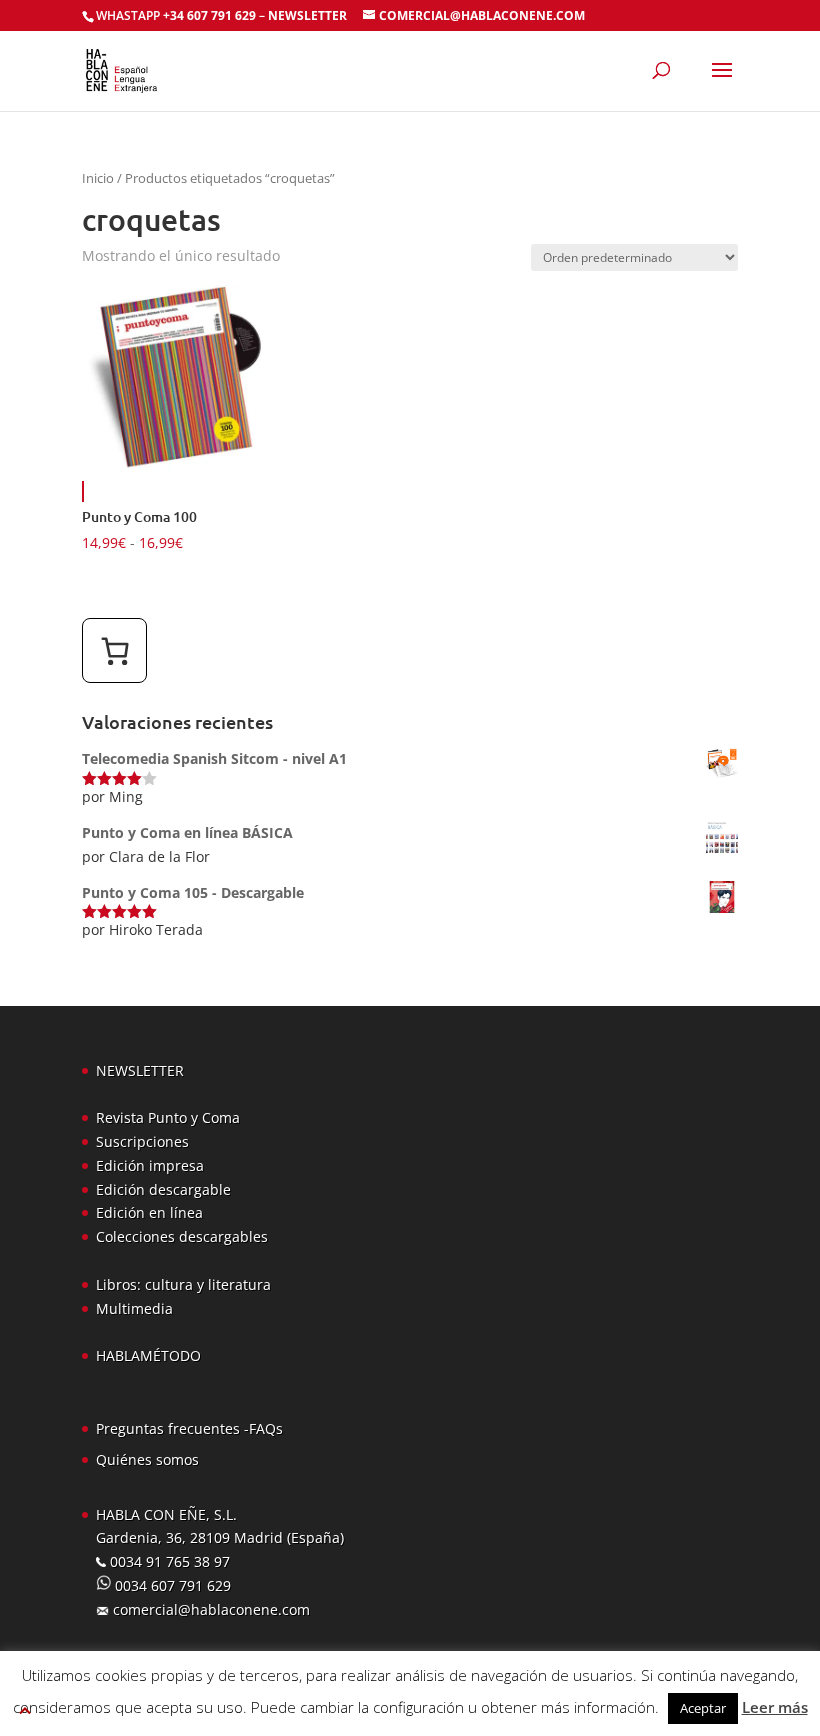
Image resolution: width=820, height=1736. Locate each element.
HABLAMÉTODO (148, 1355)
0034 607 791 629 (171, 1585)
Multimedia (134, 1308)
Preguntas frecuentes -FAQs (189, 1428)
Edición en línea (149, 1212)
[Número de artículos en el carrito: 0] (114, 650)
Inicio (98, 178)
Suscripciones (142, 1141)
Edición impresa (150, 1165)
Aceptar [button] (703, 1708)
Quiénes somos (147, 1459)
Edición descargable (163, 1189)
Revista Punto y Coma (168, 1117)
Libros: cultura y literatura (183, 1284)
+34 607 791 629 (208, 15)
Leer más (775, 1707)
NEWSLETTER (307, 15)
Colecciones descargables (182, 1236)
